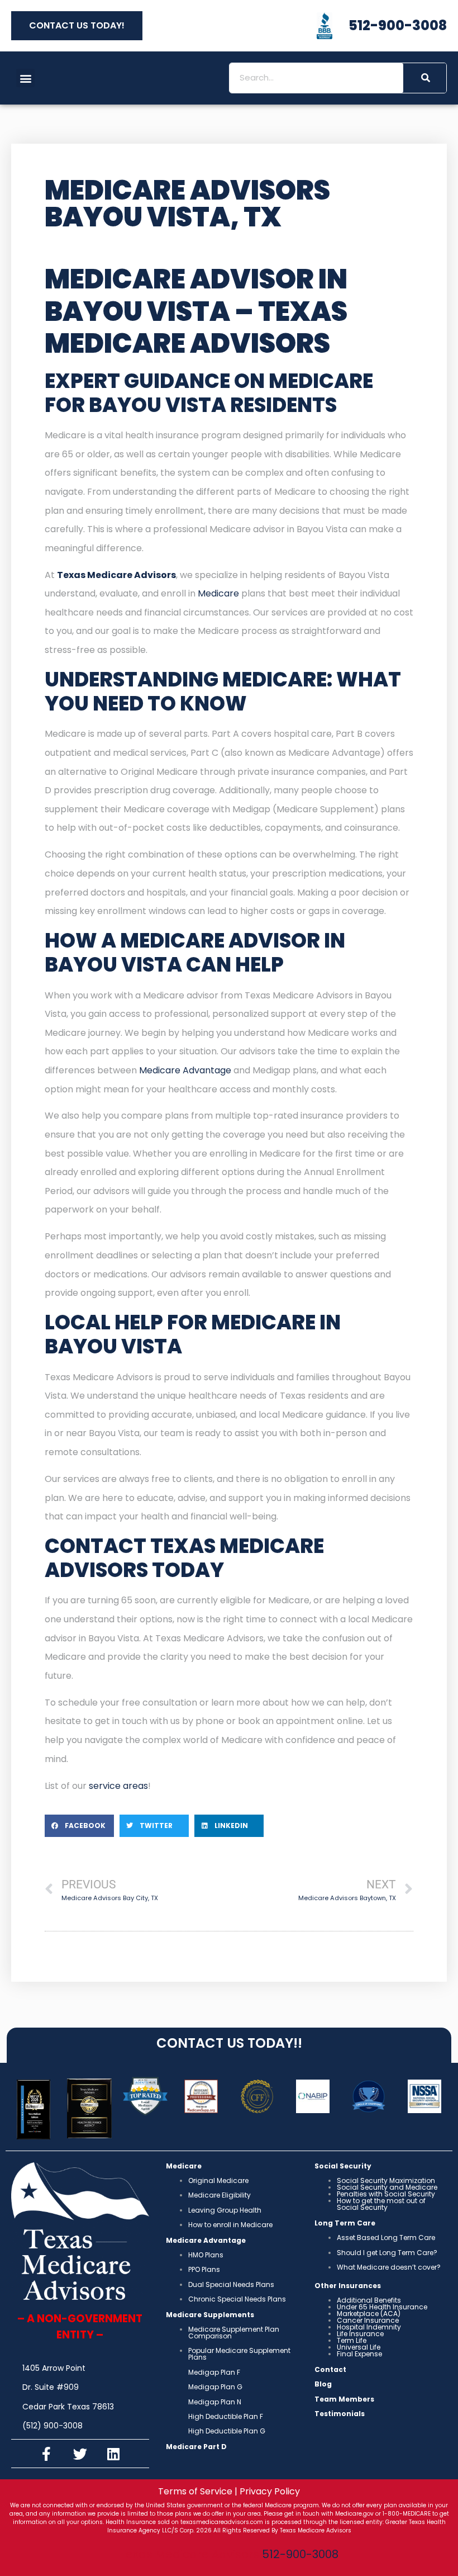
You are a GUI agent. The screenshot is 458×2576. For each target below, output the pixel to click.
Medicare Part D (196, 2447)
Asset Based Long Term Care (386, 2238)
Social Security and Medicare (387, 2187)
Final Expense (359, 2354)
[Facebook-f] (46, 2454)
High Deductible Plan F (226, 2416)
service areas (118, 1786)
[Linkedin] (113, 2454)
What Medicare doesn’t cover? (389, 2267)
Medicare (218, 593)
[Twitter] (80, 2454)
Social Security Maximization (386, 2180)
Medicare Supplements (210, 2315)
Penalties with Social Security (386, 2194)
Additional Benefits (369, 2300)
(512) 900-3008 (53, 2426)
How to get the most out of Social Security (381, 2204)
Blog (323, 2384)
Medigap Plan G (215, 2387)
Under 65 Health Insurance (382, 2307)
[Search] (425, 78)
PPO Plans (204, 2269)
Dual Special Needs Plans (231, 2284)
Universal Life (359, 2347)
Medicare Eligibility (220, 2195)
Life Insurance (360, 2334)
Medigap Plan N (215, 2402)
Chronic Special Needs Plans (237, 2299)
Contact (330, 2369)
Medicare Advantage (186, 1070)
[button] (25, 78)
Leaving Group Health (225, 2210)
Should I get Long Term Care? (387, 2253)
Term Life (352, 2340)
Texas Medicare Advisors (116, 575)
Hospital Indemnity (369, 2327)
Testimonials (340, 2414)
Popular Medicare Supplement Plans (239, 2354)
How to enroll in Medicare (230, 2225)
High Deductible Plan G (227, 2431)
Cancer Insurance (368, 2320)
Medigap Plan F (214, 2372)
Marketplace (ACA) (369, 2314)
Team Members (344, 2399)
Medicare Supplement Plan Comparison (234, 2333)
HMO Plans (206, 2255)
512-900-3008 (300, 2554)
